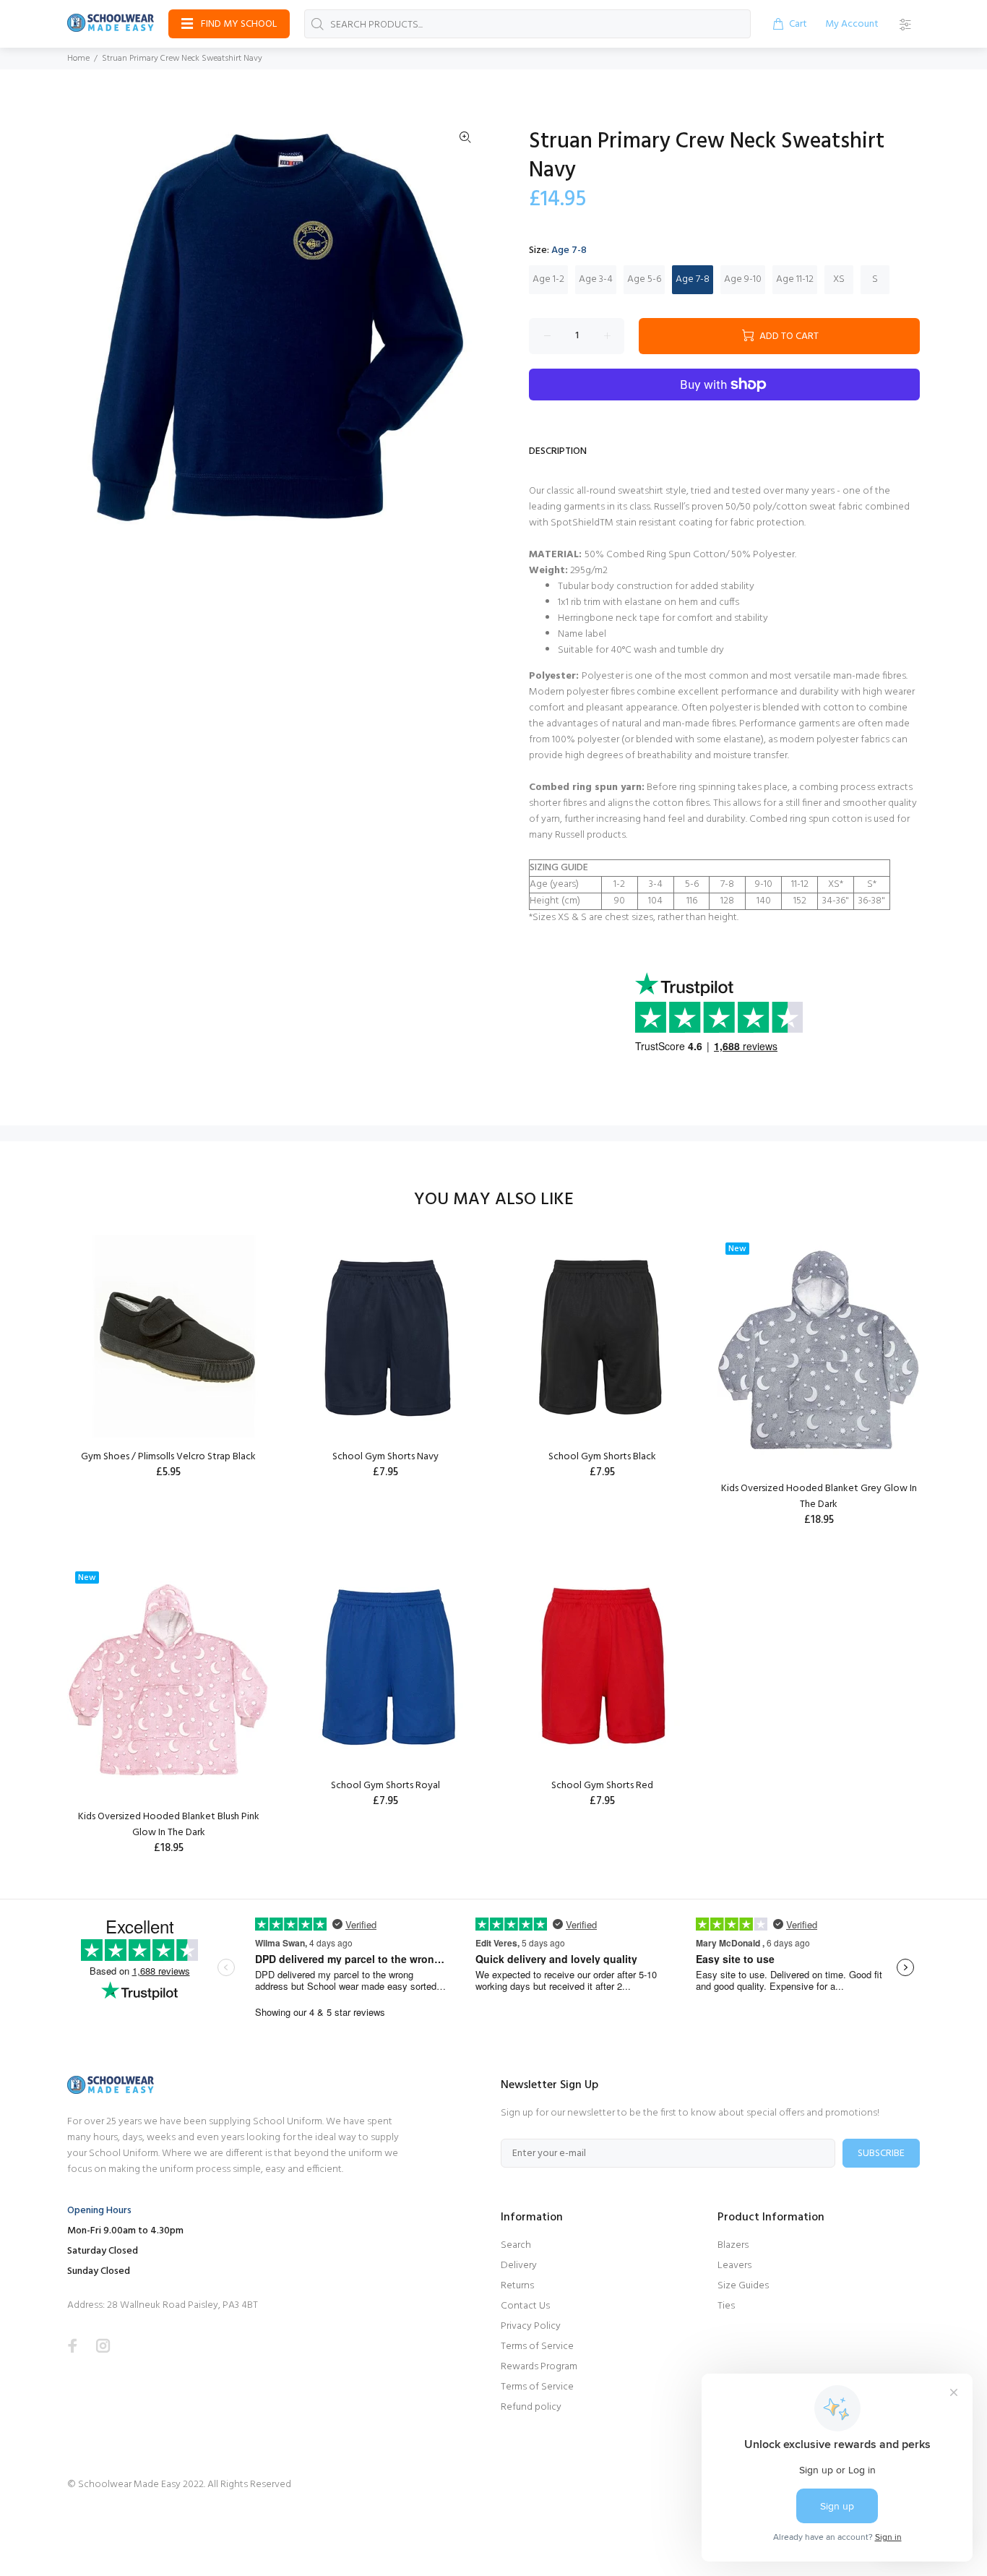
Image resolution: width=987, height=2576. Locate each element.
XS (839, 279)
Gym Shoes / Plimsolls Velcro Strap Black (168, 1457)
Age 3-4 (596, 279)
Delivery (519, 2266)
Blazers (733, 2245)
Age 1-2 (548, 279)
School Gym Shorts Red (602, 1786)
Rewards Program (539, 2367)
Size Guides (743, 2286)
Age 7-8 (693, 279)
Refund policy (531, 2407)
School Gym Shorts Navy (385, 1457)
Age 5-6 (644, 279)
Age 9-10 (743, 279)
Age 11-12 (795, 279)
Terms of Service (537, 2347)
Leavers (734, 2266)
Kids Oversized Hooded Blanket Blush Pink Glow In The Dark (169, 1825)
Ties (726, 2306)
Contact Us (525, 2306)
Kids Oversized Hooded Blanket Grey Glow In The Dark (819, 1497)
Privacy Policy (531, 2326)
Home (78, 59)
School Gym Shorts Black (602, 1457)
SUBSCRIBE (881, 2154)
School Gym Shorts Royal (385, 1786)
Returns (517, 2286)
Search (516, 2245)
